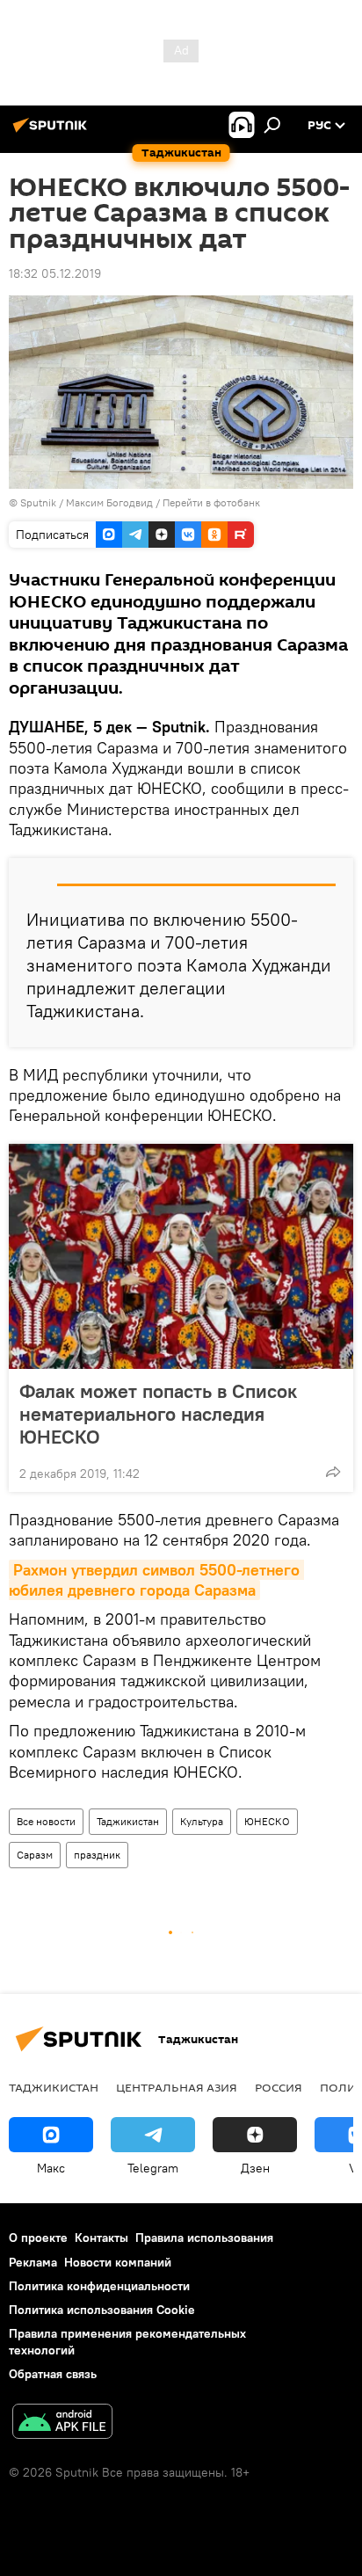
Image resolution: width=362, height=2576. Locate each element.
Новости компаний (118, 2262)
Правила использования (204, 2238)
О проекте (38, 2238)
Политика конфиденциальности (99, 2286)
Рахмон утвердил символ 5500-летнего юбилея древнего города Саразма (156, 1580)
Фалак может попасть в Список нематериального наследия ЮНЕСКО (158, 1414)
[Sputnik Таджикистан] (53, 132)
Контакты (101, 2238)
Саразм (35, 1855)
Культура (202, 1821)
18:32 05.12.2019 (55, 273)
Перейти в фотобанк (211, 502)
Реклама (33, 2262)
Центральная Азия (177, 2087)
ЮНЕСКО (267, 1821)
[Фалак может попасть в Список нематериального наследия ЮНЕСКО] (181, 1256)
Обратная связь (53, 2374)
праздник (97, 1855)
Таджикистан (128, 1821)
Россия (279, 2087)
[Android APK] (62, 2423)
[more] (333, 1472)
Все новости (46, 1821)
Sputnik (40, 502)
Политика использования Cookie (102, 2310)
